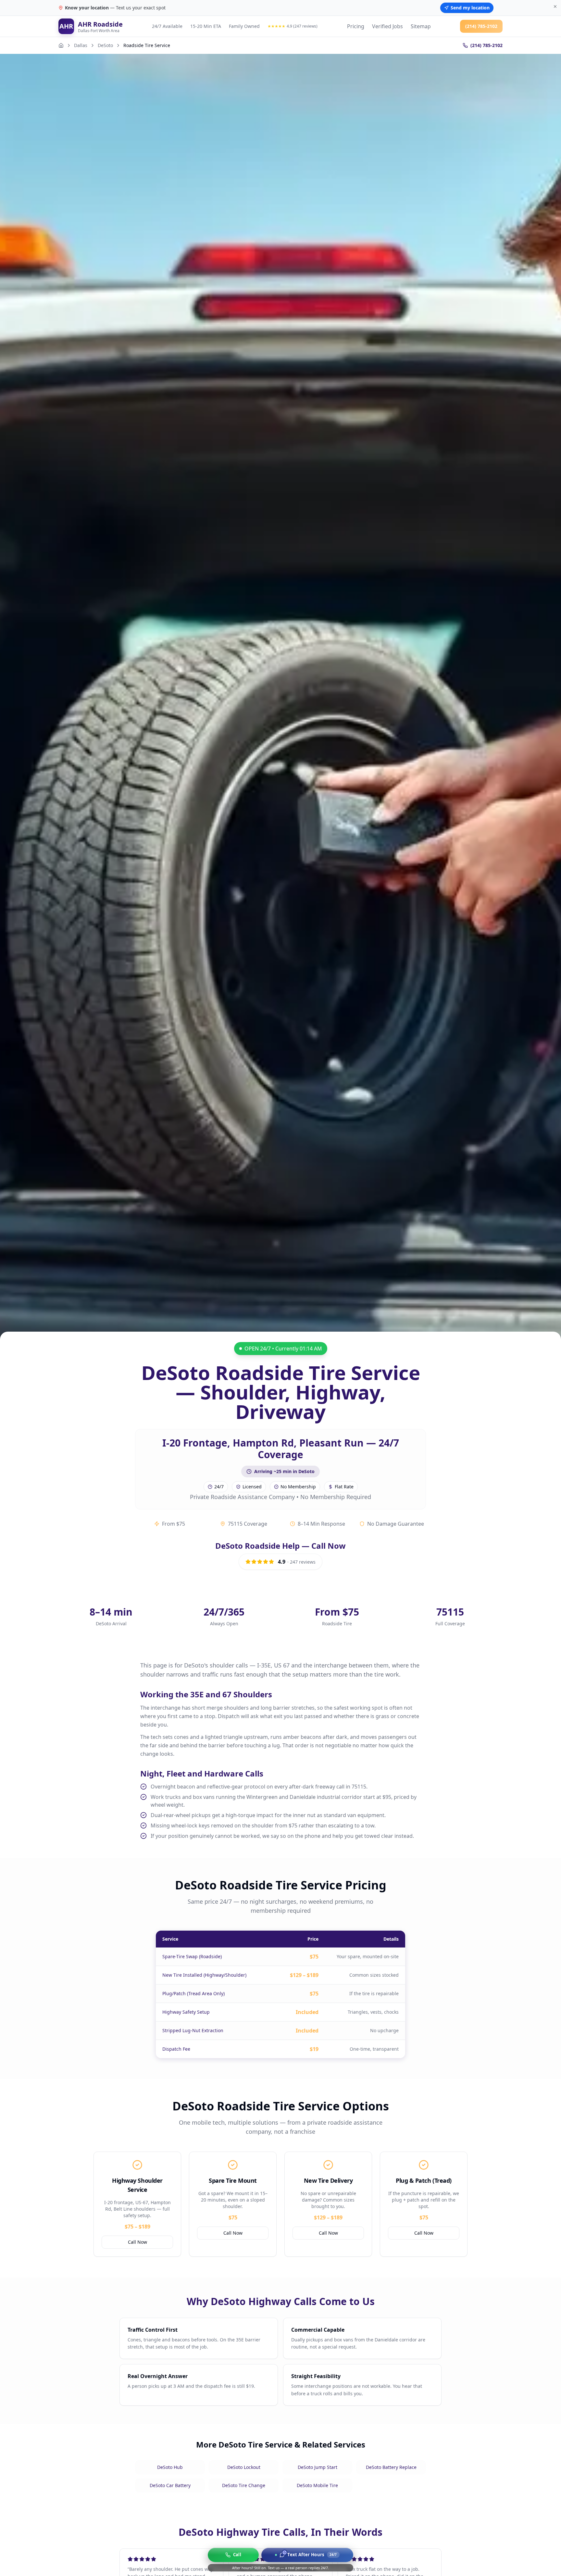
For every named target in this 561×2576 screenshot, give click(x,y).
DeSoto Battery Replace (391, 2467)
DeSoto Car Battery (170, 2485)
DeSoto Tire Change (244, 2485)
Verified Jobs (387, 26)
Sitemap (421, 26)
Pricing (356, 26)
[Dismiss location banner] (555, 6)
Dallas (81, 45)
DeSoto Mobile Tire (317, 2485)
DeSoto (105, 45)
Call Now (137, 2242)
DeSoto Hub (170, 2467)
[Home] (61, 45)
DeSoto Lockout (244, 2467)
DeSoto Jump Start (318, 2467)
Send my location (470, 8)
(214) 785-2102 (481, 26)
